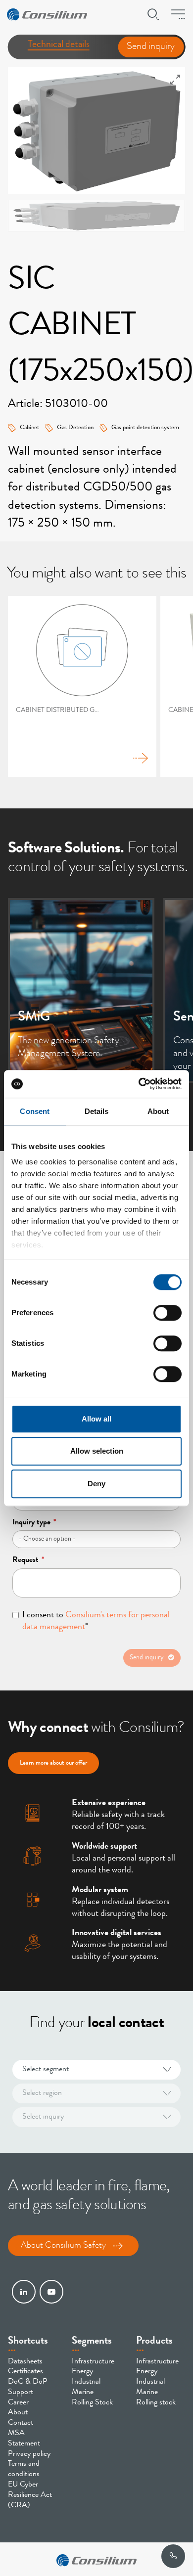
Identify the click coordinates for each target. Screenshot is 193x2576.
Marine (83, 2393)
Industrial (86, 2382)
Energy (82, 2372)
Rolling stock (156, 2403)
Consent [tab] (35, 1111)
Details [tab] (97, 1111)
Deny (96, 1484)
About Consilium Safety (63, 2246)
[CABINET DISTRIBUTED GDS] (82, 686)
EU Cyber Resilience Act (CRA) (30, 2495)
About (18, 2413)
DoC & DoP (28, 2382)
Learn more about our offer (53, 1763)
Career (18, 2403)
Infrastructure (93, 2362)
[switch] (168, 1313)
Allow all (96, 1419)
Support (21, 2393)
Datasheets (25, 2362)
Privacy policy (29, 2454)
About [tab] (158, 1111)
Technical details (59, 45)
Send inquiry (151, 47)
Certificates (25, 2372)
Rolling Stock (92, 2403)
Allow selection (97, 1451)
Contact (21, 2423)
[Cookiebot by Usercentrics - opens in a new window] (139, 1084)
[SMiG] (81, 990)
